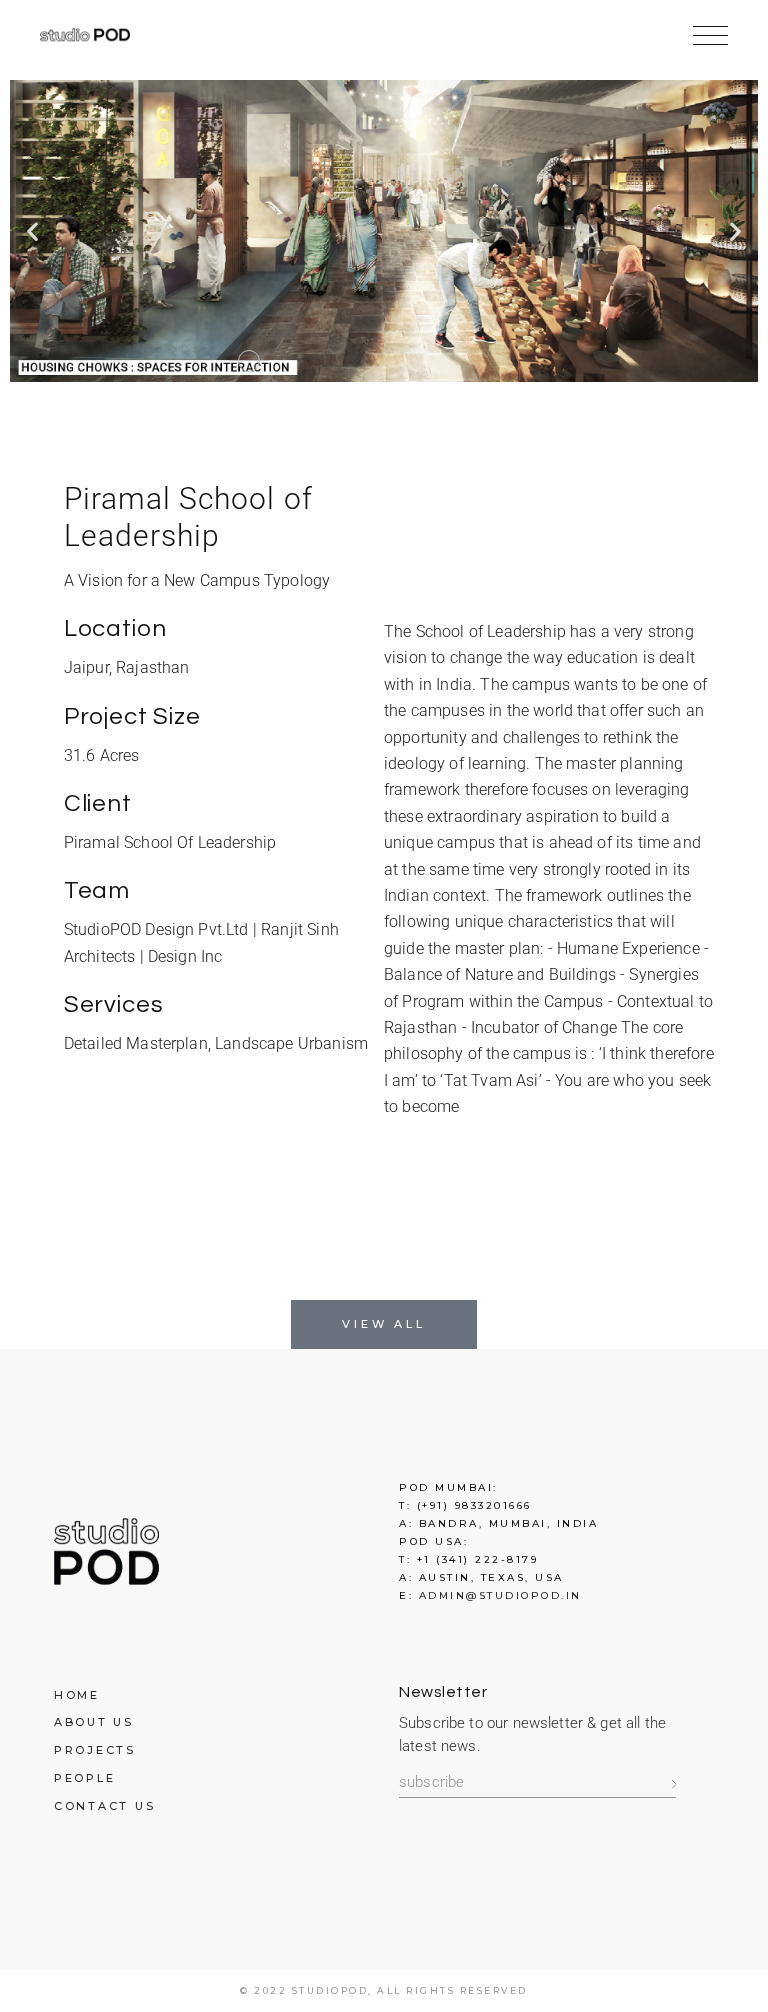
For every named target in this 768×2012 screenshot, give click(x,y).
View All (384, 1324)
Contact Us (105, 1806)
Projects (95, 1750)
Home (77, 1695)
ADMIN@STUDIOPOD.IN (500, 1595)
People (85, 1778)
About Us (94, 1722)
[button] (32, 230)
